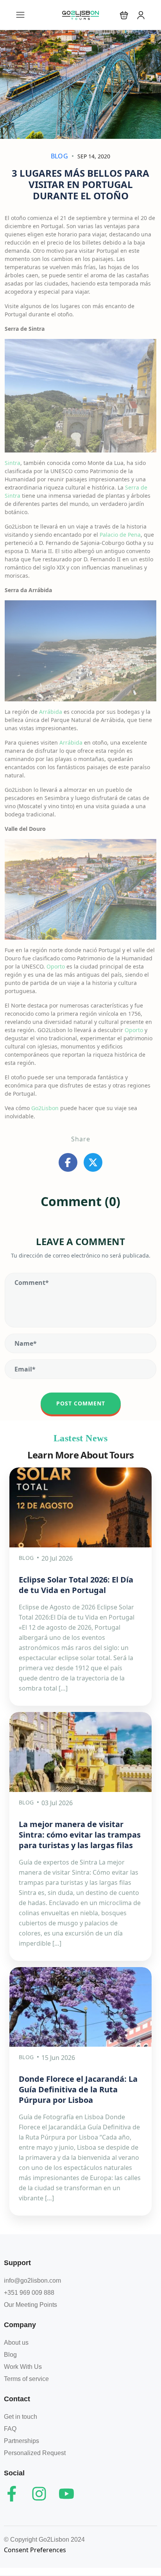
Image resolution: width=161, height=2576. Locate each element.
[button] (124, 15)
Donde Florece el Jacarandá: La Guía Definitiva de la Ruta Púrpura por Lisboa (78, 2089)
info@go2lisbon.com (32, 2281)
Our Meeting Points (30, 2305)
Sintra (13, 463)
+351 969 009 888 (29, 2293)
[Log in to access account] (141, 15)
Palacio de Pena (120, 535)
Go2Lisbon (45, 1108)
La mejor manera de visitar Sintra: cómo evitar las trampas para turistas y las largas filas (80, 1835)
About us (16, 2343)
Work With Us (23, 2367)
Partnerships (21, 2441)
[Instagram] (39, 2494)
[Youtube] (66, 2494)
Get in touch (21, 2417)
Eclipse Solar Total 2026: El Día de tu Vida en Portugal (76, 1585)
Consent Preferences (35, 2550)
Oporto (56, 966)
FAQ (10, 2429)
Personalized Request (35, 2453)
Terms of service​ (26, 2379)
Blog (59, 156)
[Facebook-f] (12, 2494)
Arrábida (51, 712)
